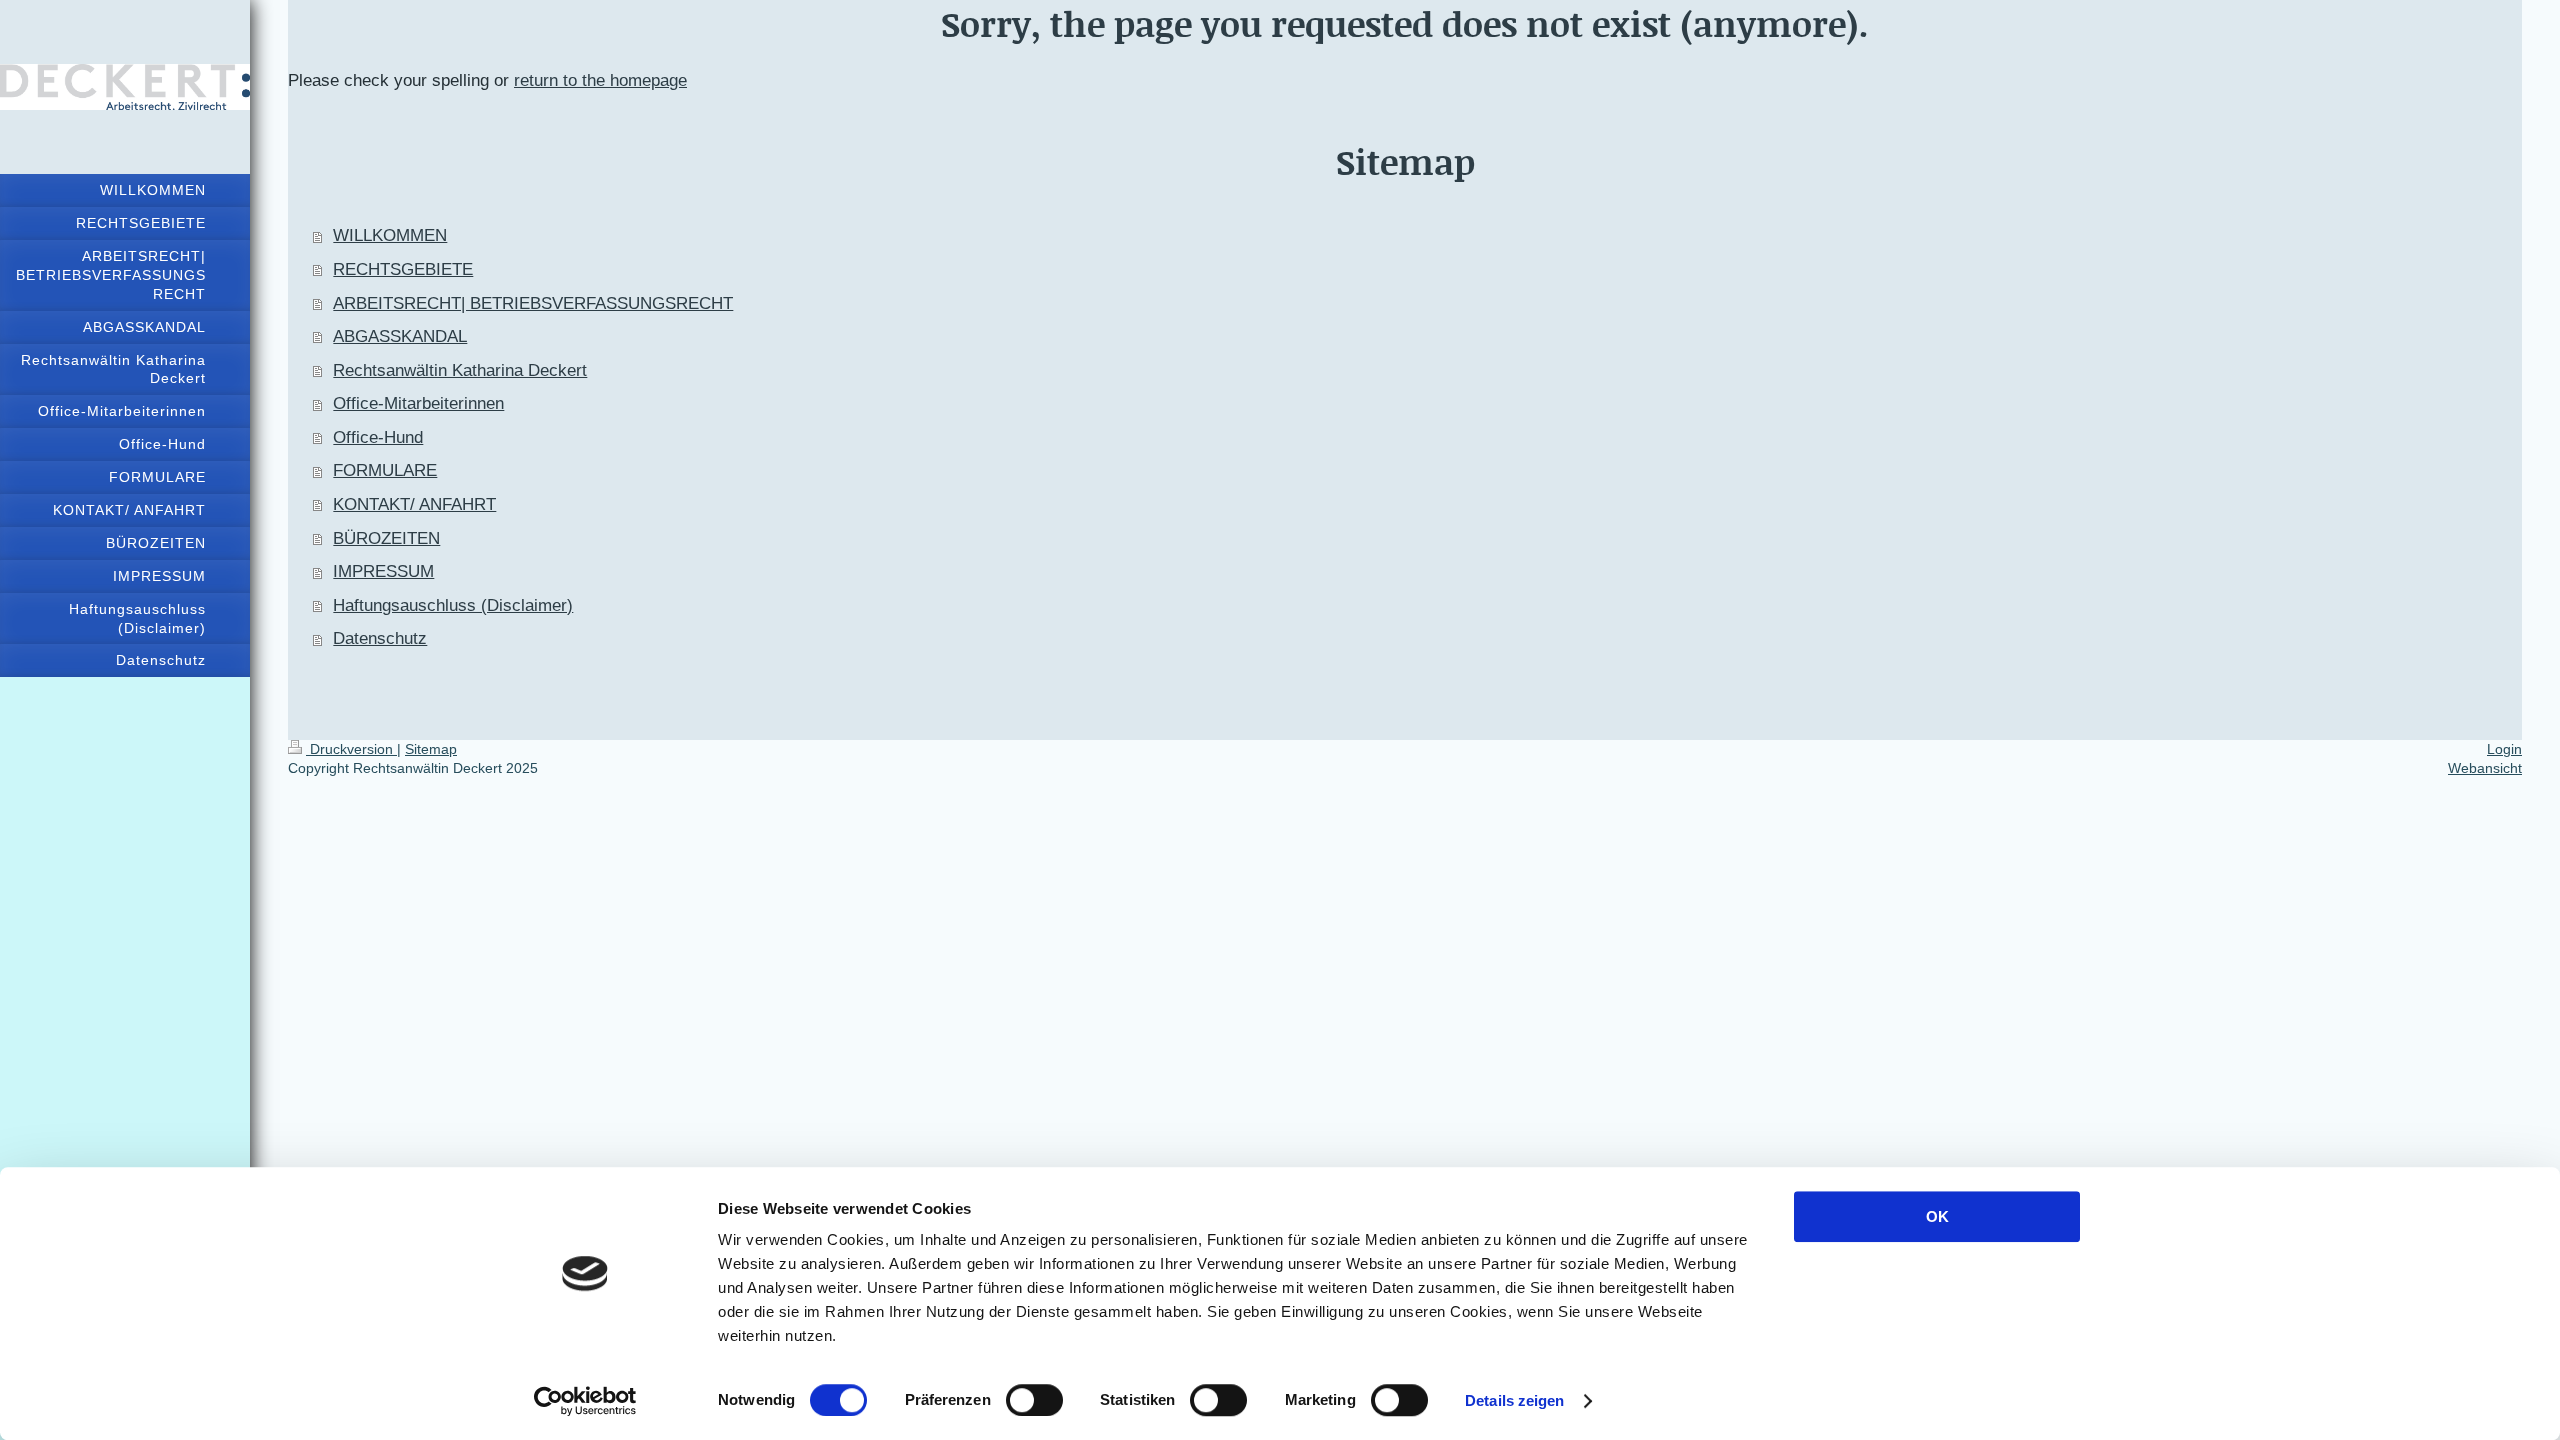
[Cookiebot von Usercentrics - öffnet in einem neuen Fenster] (585, 1401)
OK (1937, 1216)
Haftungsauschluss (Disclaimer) (453, 605)
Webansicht (2485, 768)
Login (2504, 749)
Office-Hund (378, 437)
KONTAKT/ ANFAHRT (414, 504)
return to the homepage (600, 80)
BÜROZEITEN (386, 538)
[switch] (1034, 1400)
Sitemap (431, 749)
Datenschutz (380, 638)
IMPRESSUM (383, 571)
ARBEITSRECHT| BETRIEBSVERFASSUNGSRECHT (533, 303)
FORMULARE (385, 470)
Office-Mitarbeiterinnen (418, 403)
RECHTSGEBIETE (403, 269)
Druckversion (351, 749)
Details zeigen (1514, 1400)
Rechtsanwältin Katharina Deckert (460, 370)
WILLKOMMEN (390, 235)
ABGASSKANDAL (400, 336)
